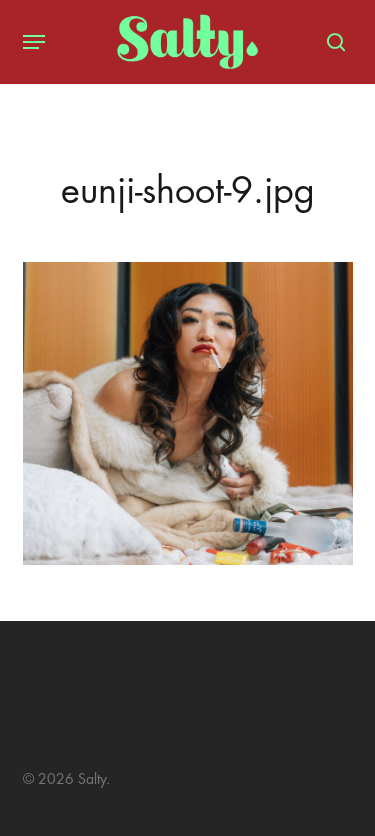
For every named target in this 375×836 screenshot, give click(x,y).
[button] (34, 42)
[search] (331, 42)
